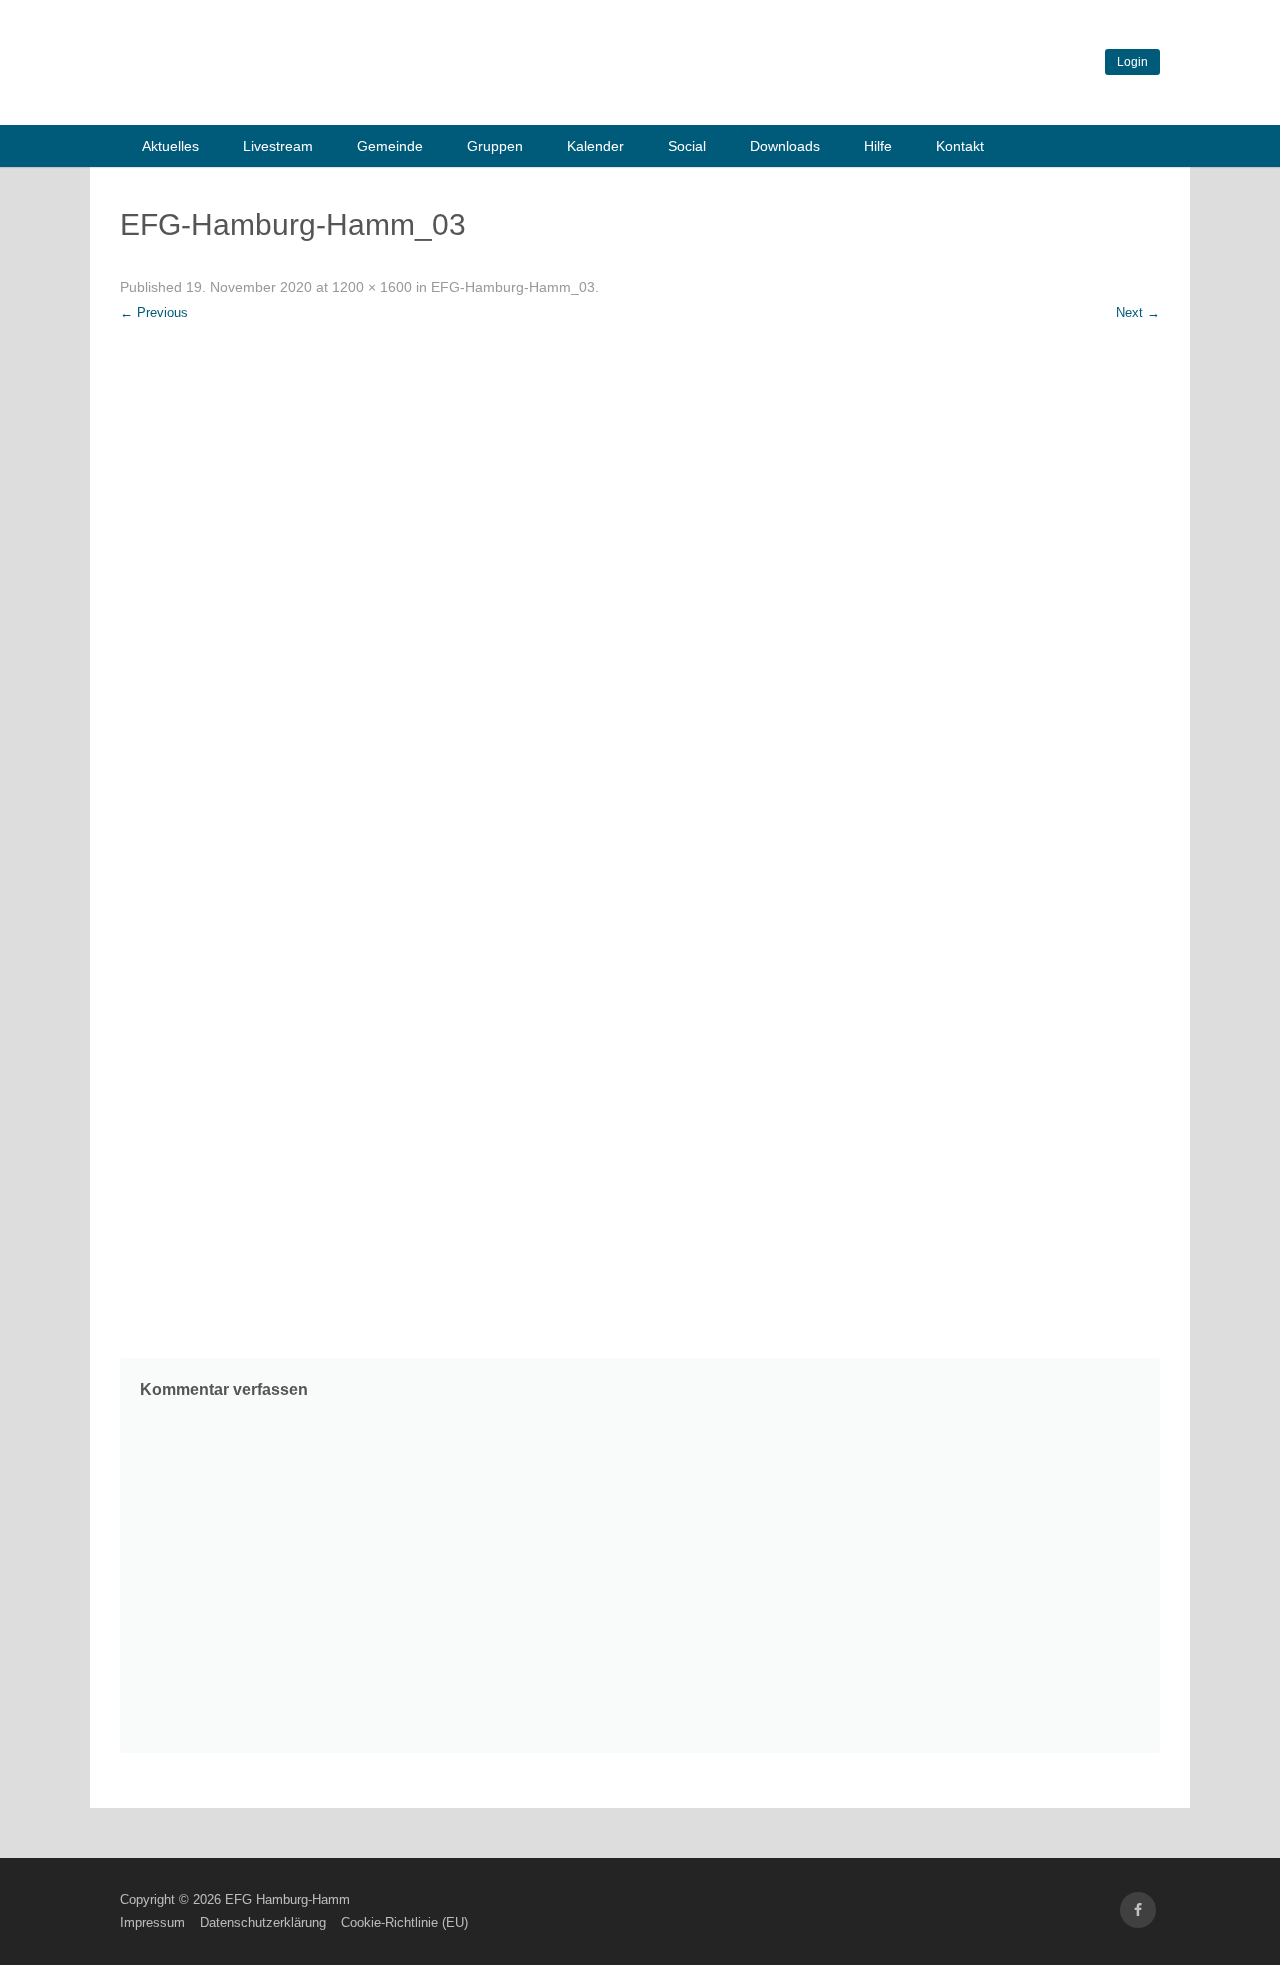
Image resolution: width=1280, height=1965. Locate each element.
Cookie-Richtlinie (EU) (404, 1922)
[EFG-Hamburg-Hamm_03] (640, 830)
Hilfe (878, 146)
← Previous (154, 312)
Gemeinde (390, 146)
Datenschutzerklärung (263, 1922)
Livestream (278, 146)
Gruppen (495, 146)
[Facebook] (1138, 1910)
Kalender (595, 146)
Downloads (785, 146)
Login (1132, 62)
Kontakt (960, 146)
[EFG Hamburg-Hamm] (420, 98)
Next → (1138, 312)
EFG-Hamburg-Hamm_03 (513, 287)
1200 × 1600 (372, 287)
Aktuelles (170, 146)
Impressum (152, 1922)
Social (687, 146)
